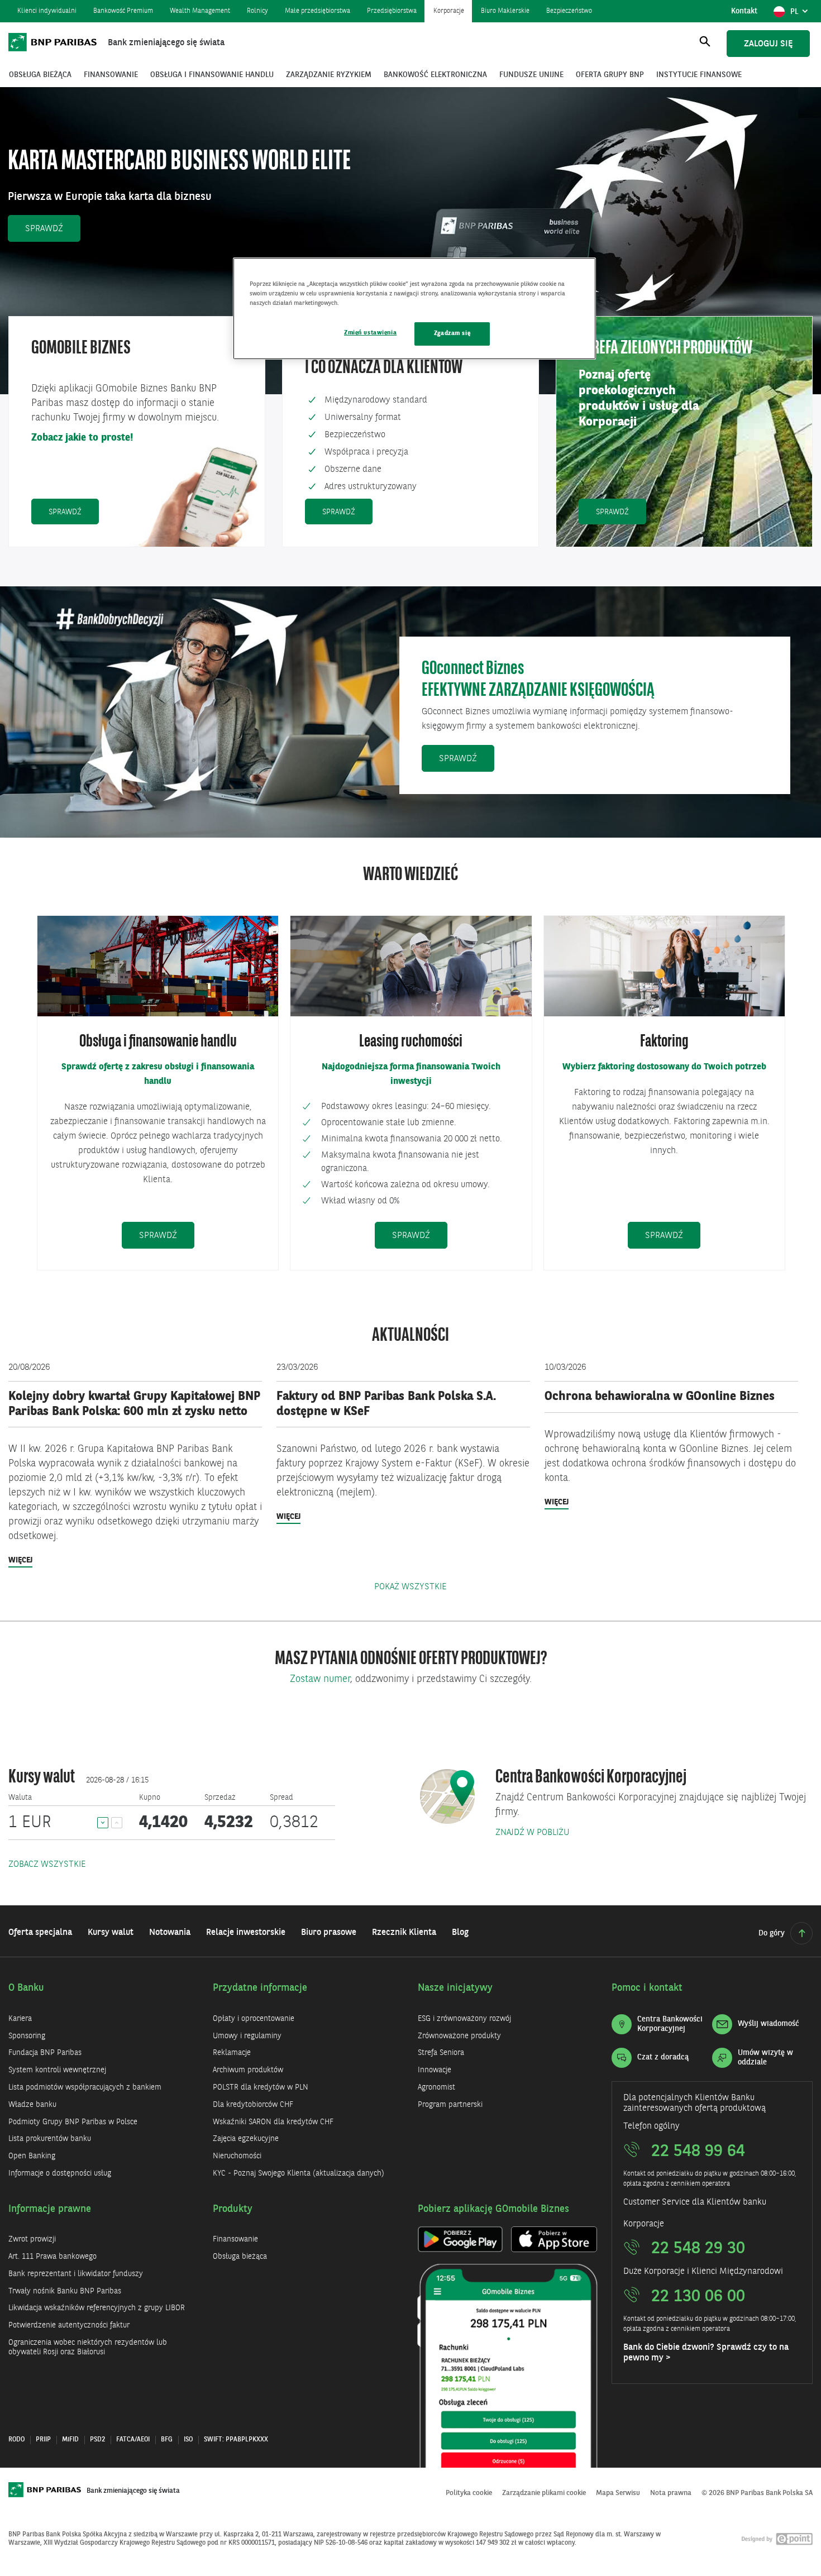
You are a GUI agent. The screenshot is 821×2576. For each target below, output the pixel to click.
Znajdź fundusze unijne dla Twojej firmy (110, 176)
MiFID (70, 2440)
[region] (414, 309)
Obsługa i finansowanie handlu (158, 1042)
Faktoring (664, 1042)
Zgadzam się (452, 333)
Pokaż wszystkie (410, 1587)
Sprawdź (53, 229)
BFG (167, 2440)
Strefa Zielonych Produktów (665, 349)
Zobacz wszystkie (47, 1865)
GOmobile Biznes (81, 349)
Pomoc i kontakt (647, 1988)
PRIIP (43, 2440)
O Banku (26, 1988)
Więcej (20, 1562)
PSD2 (97, 2440)
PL (801, 15)
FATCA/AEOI (133, 2440)
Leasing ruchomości (411, 1042)
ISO (188, 2440)
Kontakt (744, 11)
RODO (16, 2440)
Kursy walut (42, 1778)
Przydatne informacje (260, 1988)
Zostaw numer (320, 1679)
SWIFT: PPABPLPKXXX (236, 2440)
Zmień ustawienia (370, 333)
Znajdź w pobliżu (533, 1833)
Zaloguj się (768, 44)
